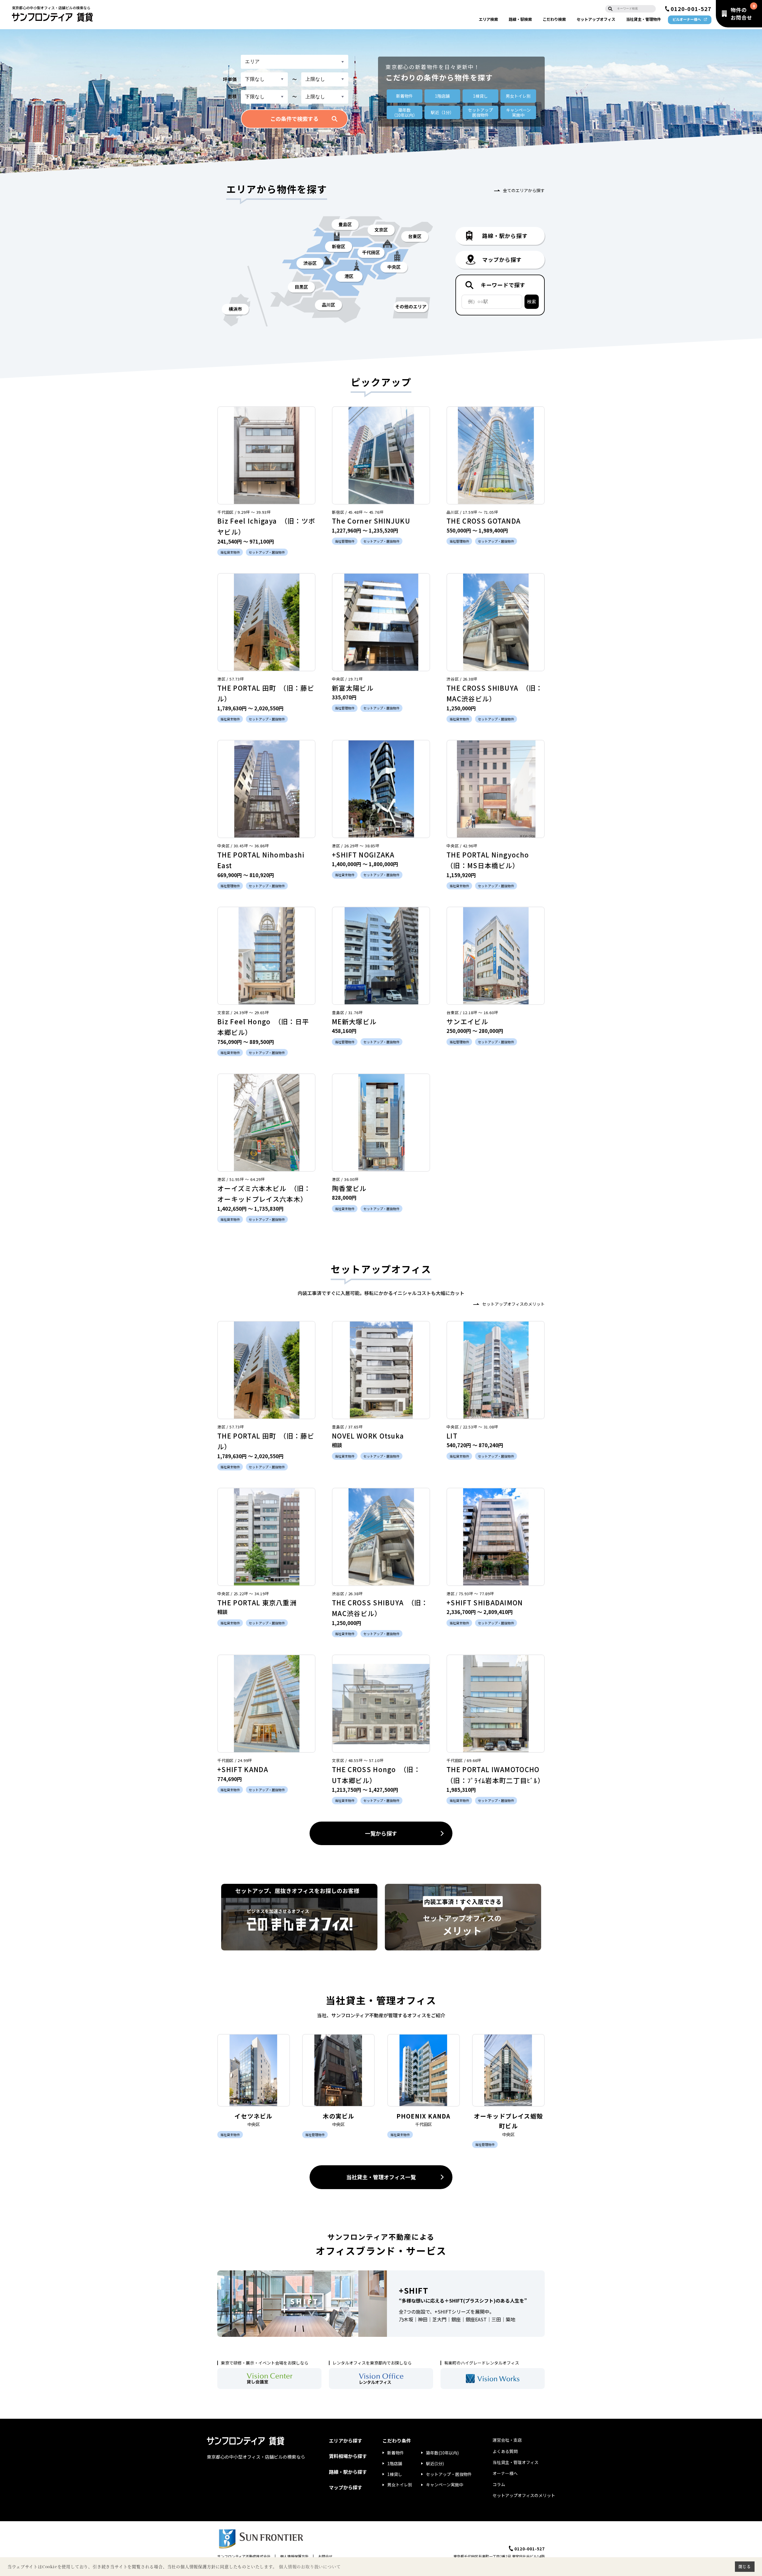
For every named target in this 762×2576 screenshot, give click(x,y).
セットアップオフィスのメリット (513, 1304)
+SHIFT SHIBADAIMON (485, 1602)
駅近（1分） (442, 112)
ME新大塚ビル (354, 1021)
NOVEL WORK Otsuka (368, 1436)
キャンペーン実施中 (445, 2485)
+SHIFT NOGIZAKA (363, 854)
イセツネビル (253, 2116)
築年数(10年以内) (442, 2453)
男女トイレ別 (518, 96)
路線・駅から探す (348, 2472)
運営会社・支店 (507, 2440)
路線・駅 (520, 19)
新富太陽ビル (353, 688)
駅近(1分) (435, 2463)
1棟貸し (480, 96)
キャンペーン (518, 112)
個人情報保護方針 (294, 2556)
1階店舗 (442, 96)
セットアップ (596, 19)
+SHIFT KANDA (243, 1769)
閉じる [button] (745, 2566)
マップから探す (346, 2487)
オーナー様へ (505, 2473)
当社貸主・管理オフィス (516, 2462)
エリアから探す (346, 2440)
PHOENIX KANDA (424, 2116)
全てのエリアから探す (524, 190)
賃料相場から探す (348, 2456)
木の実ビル (338, 2116)
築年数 (405, 112)
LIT (452, 1436)
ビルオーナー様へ (687, 19)
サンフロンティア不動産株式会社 (244, 2556)
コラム (499, 2484)
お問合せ (325, 2556)
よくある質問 (505, 2451)
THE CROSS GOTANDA (484, 521)
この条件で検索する (294, 119)
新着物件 (405, 96)
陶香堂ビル (349, 1188)
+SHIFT (414, 2290)
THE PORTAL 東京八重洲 (257, 1602)
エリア (488, 19)
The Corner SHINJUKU (371, 521)
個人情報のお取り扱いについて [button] (310, 2567)
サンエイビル (467, 1021)
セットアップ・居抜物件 (449, 2474)
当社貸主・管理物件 (643, 19)
